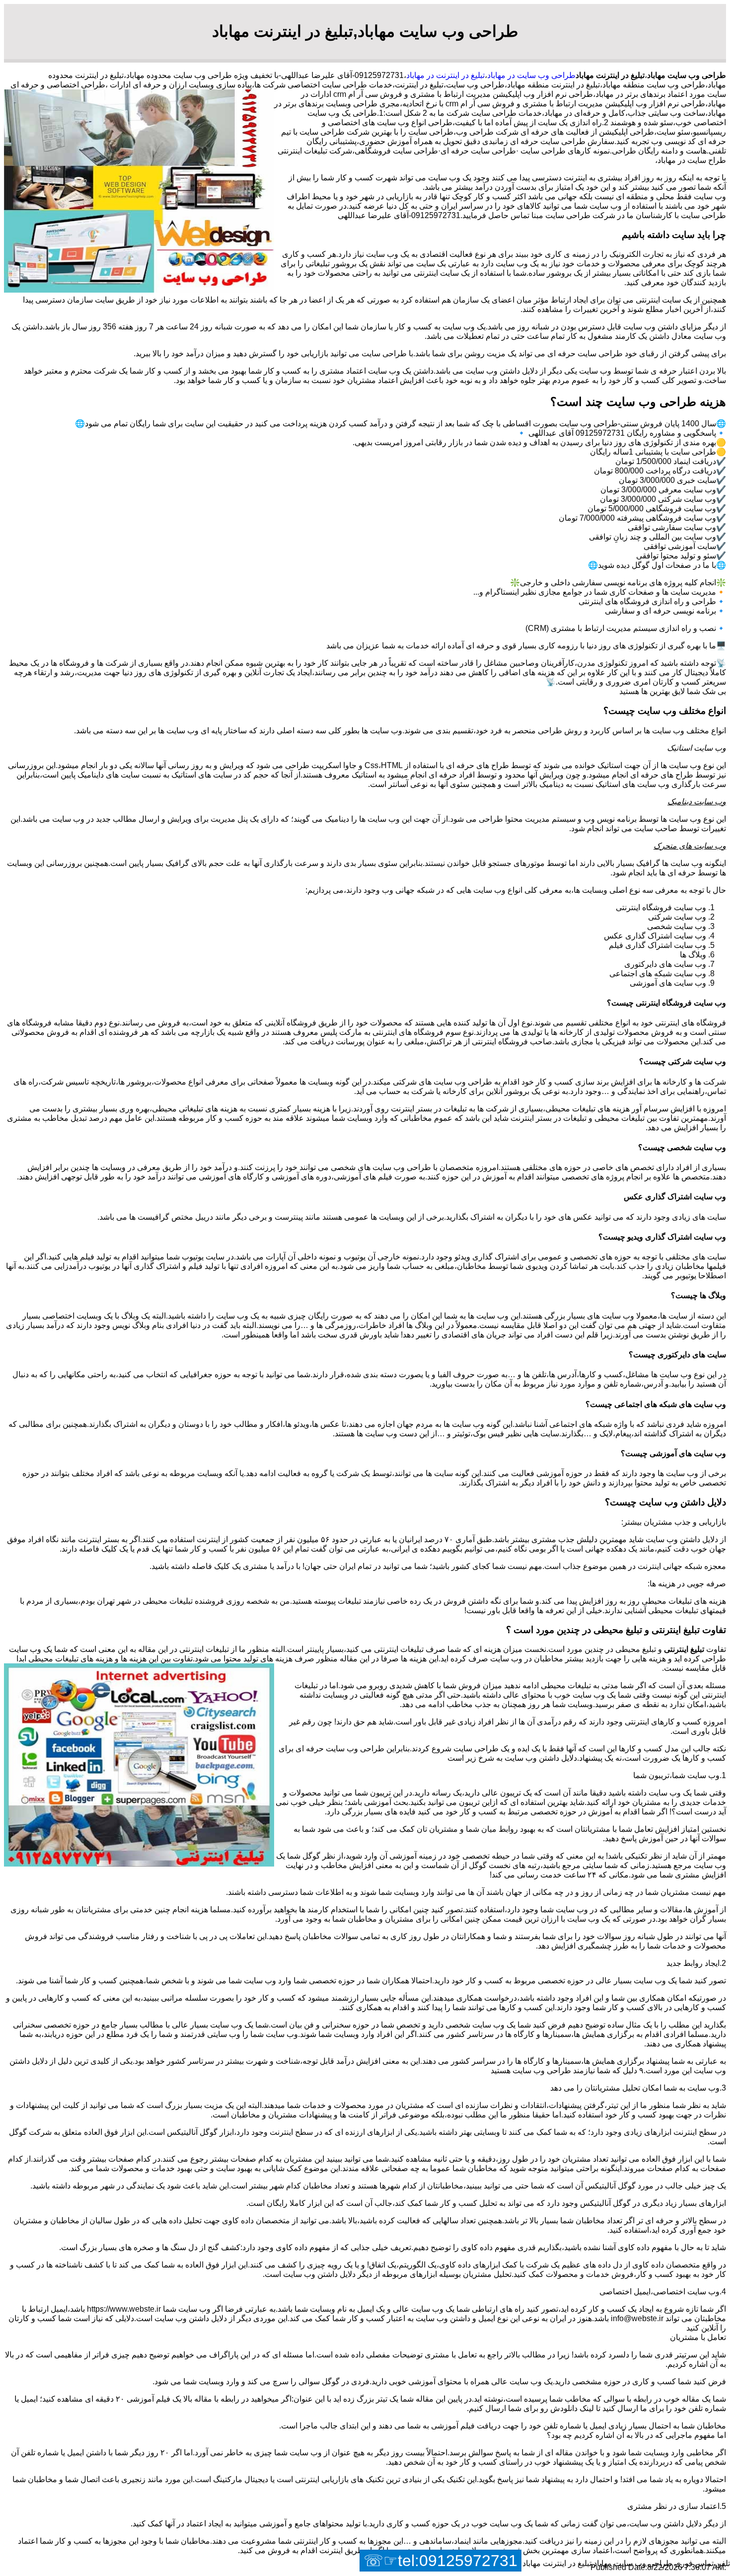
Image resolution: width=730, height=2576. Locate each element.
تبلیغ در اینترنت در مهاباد (445, 75)
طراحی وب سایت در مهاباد (531, 75)
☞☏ (440, 2561)
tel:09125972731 (458, 2561)
